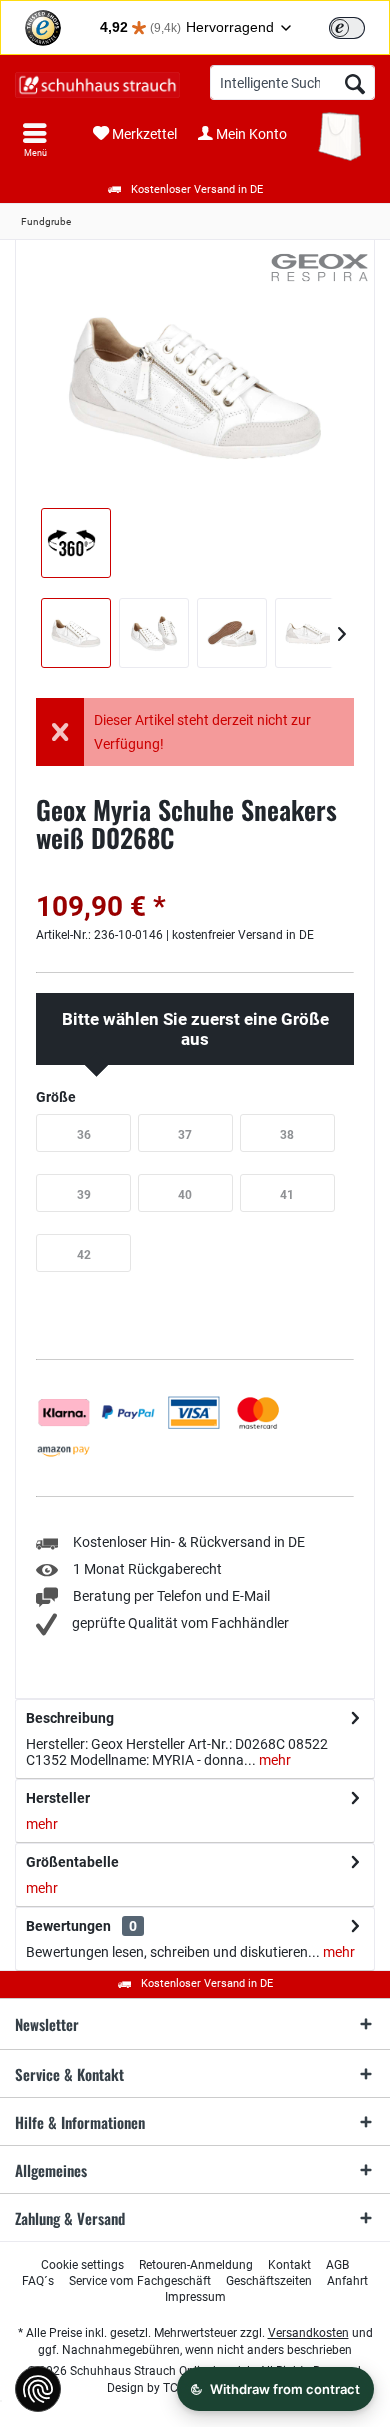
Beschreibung (70, 1718)
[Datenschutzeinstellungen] (38, 2389)
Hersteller (58, 1798)
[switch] (347, 28)
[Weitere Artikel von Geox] (320, 267)
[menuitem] (35, 140)
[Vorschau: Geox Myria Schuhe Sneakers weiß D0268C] (76, 633)
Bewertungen (68, 1926)
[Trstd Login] (359, 26)
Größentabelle (72, 1862)
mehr (273, 1760)
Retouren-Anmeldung (196, 2265)
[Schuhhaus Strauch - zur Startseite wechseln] (97, 85)
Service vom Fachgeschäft (140, 2281)
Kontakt (289, 2265)
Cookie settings (82, 2265)
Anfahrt (347, 2281)
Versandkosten (308, 2333)
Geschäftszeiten (269, 2281)
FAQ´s (38, 2281)
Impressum (195, 2297)
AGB (337, 2265)
